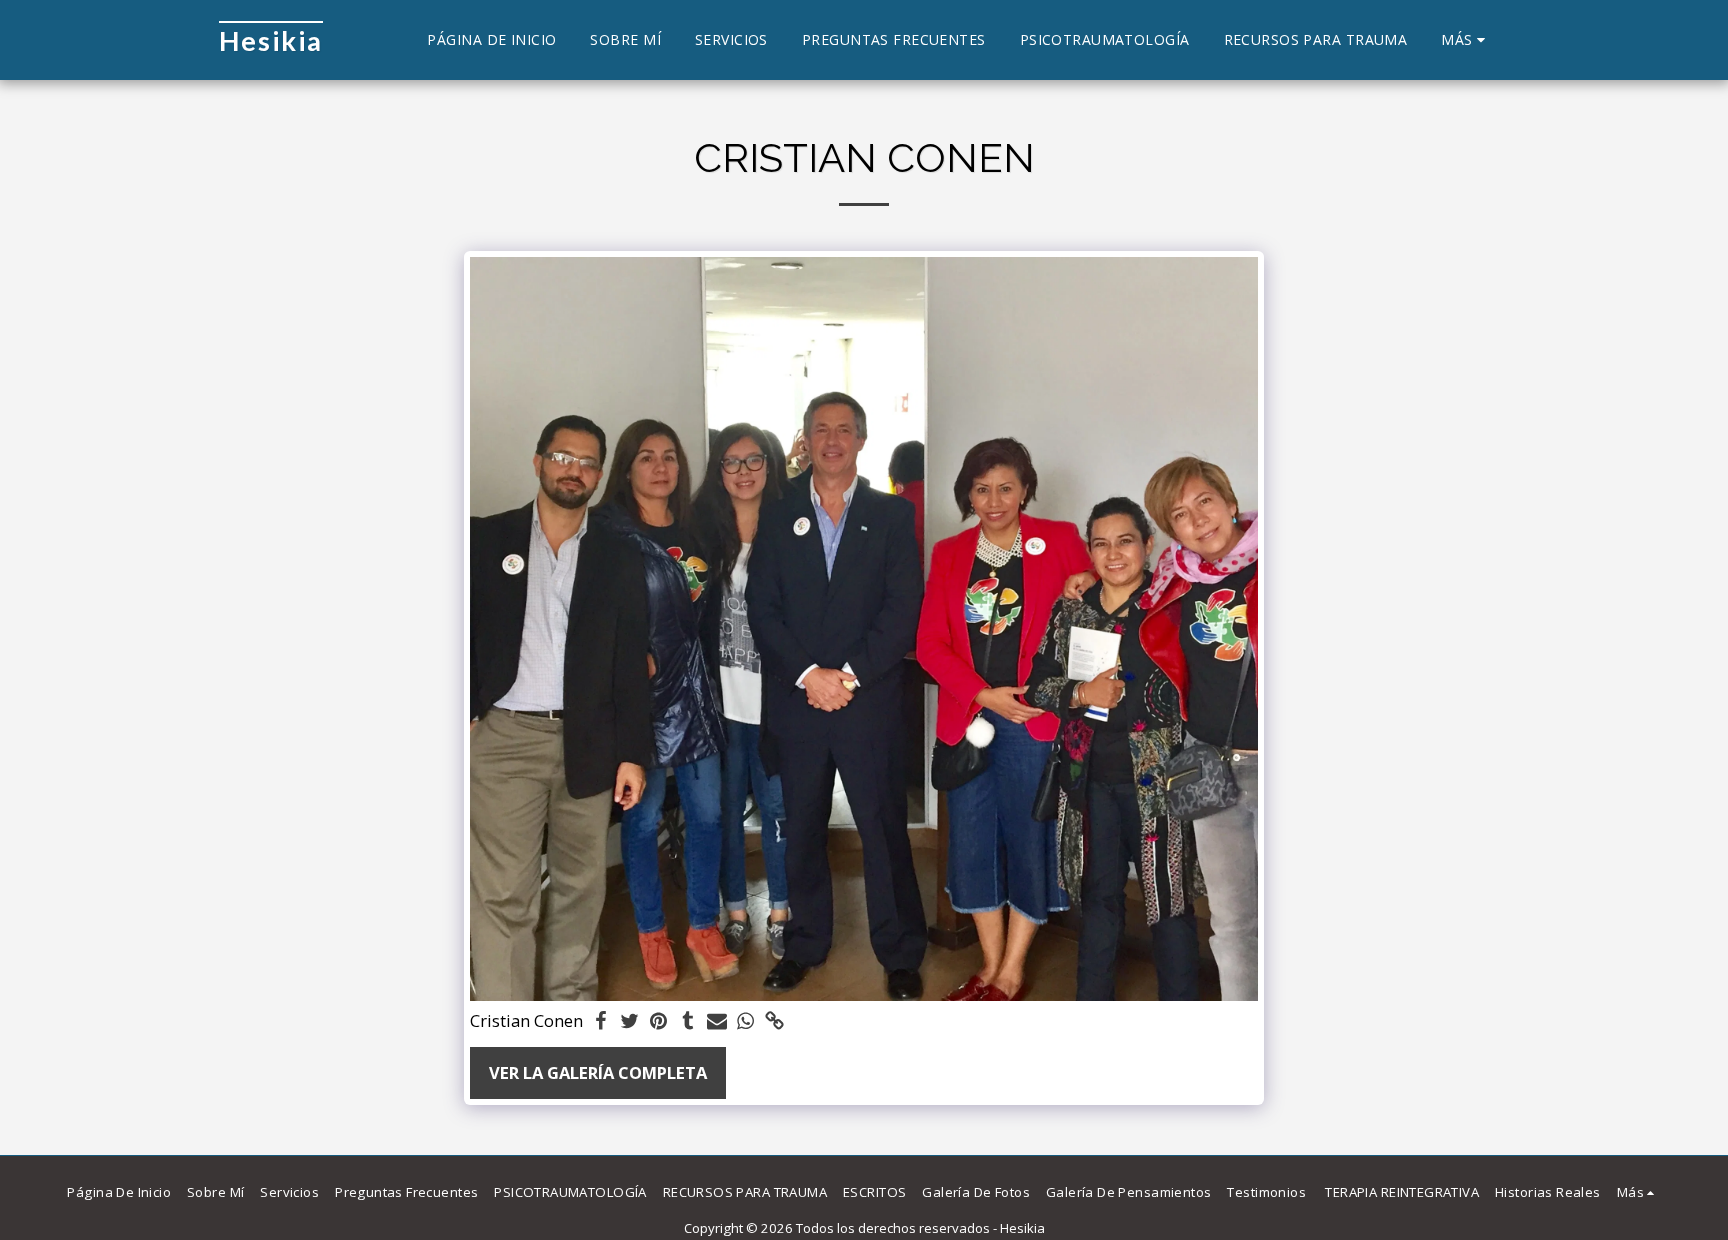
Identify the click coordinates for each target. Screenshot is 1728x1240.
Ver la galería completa (598, 1072)
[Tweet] (630, 1022)
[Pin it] (659, 1022)
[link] (774, 1022)
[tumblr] (687, 1022)
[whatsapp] (745, 1022)
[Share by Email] (716, 1022)
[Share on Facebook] (601, 1022)
